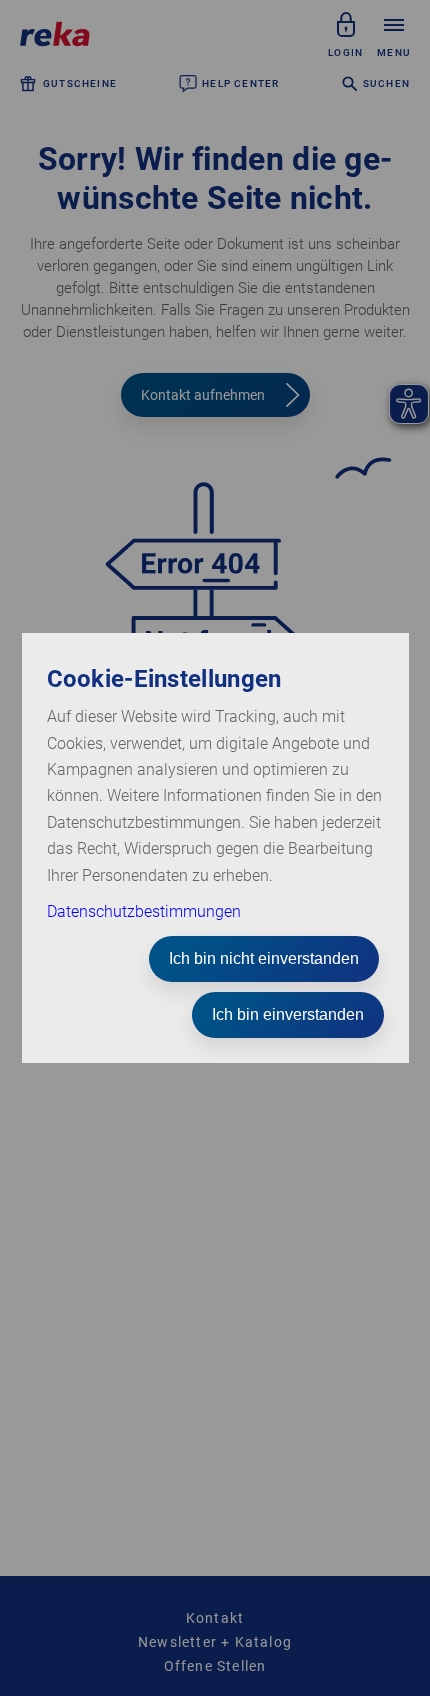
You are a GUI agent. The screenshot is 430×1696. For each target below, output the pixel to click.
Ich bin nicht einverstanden (264, 958)
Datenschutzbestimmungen (144, 911)
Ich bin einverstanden (288, 1014)
